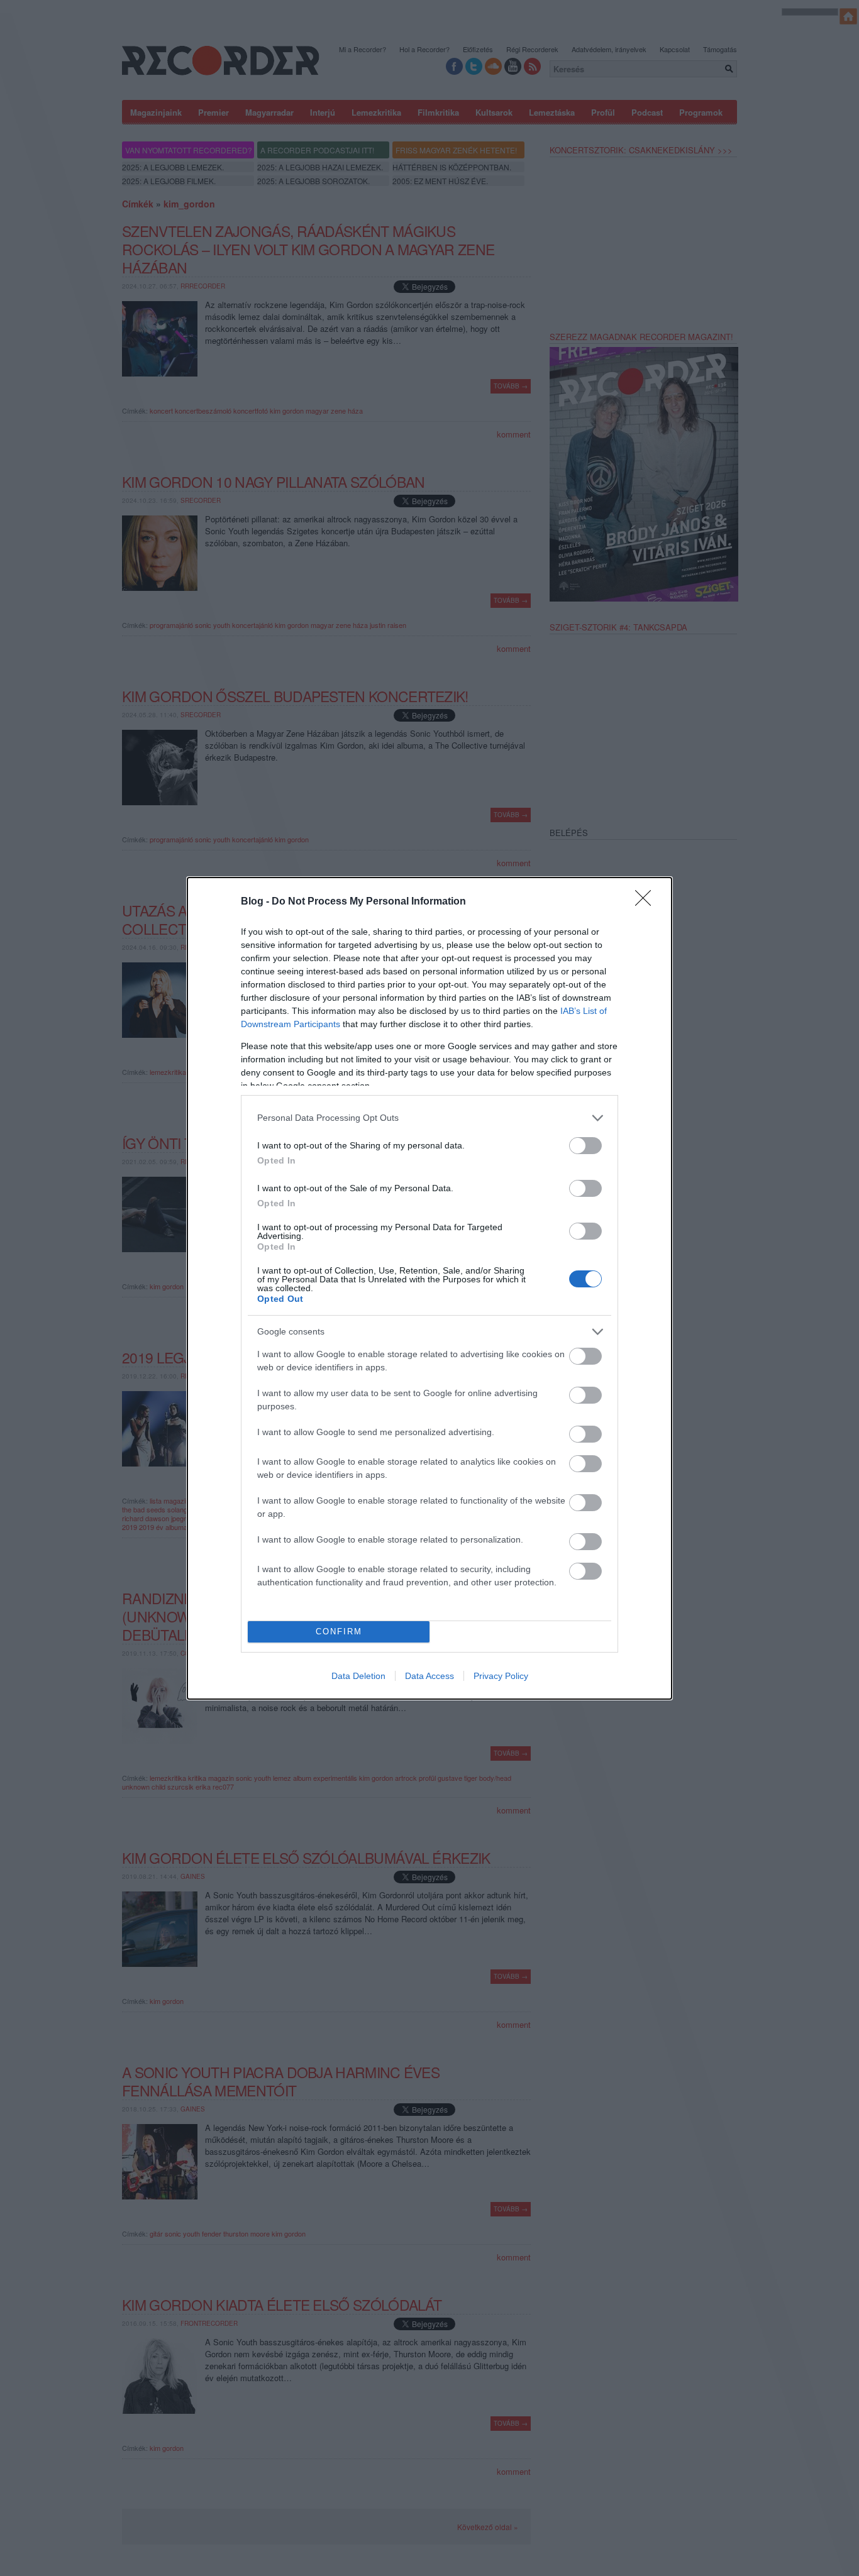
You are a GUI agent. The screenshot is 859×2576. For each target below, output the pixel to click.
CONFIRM (339, 1632)
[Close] (647, 902)
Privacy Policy (501, 1676)
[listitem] (429, 1118)
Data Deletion (358, 1676)
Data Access (429, 1676)
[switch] (585, 1146)
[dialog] (429, 1288)
